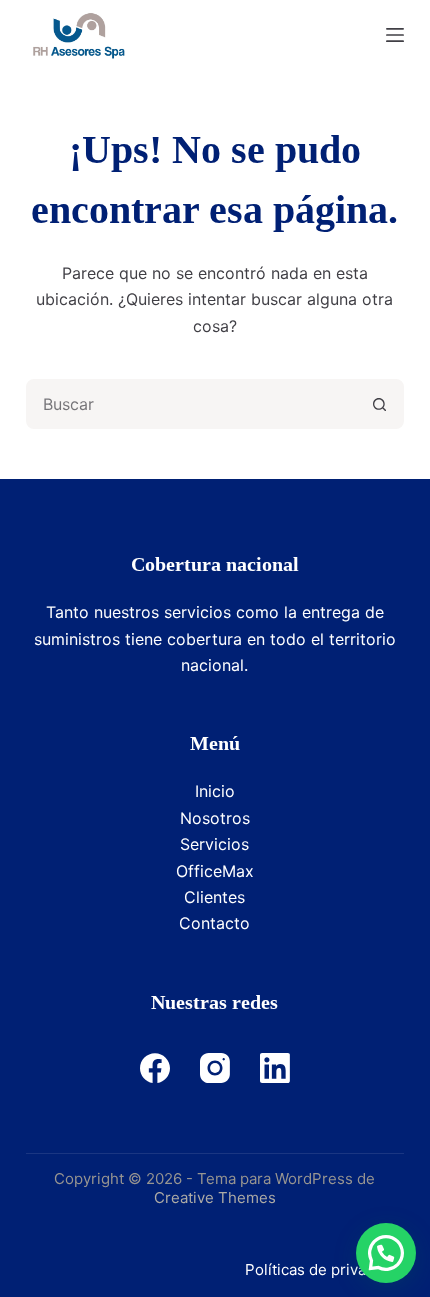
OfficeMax (215, 871)
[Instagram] (215, 1068)
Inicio (215, 791)
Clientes (214, 897)
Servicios (214, 844)
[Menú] (395, 35)
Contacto (214, 923)
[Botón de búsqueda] (379, 404)
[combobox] (192, 404)
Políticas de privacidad (324, 1269)
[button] (386, 1253)
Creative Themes (215, 1197)
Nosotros (215, 818)
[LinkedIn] (275, 1068)
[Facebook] (155, 1068)
